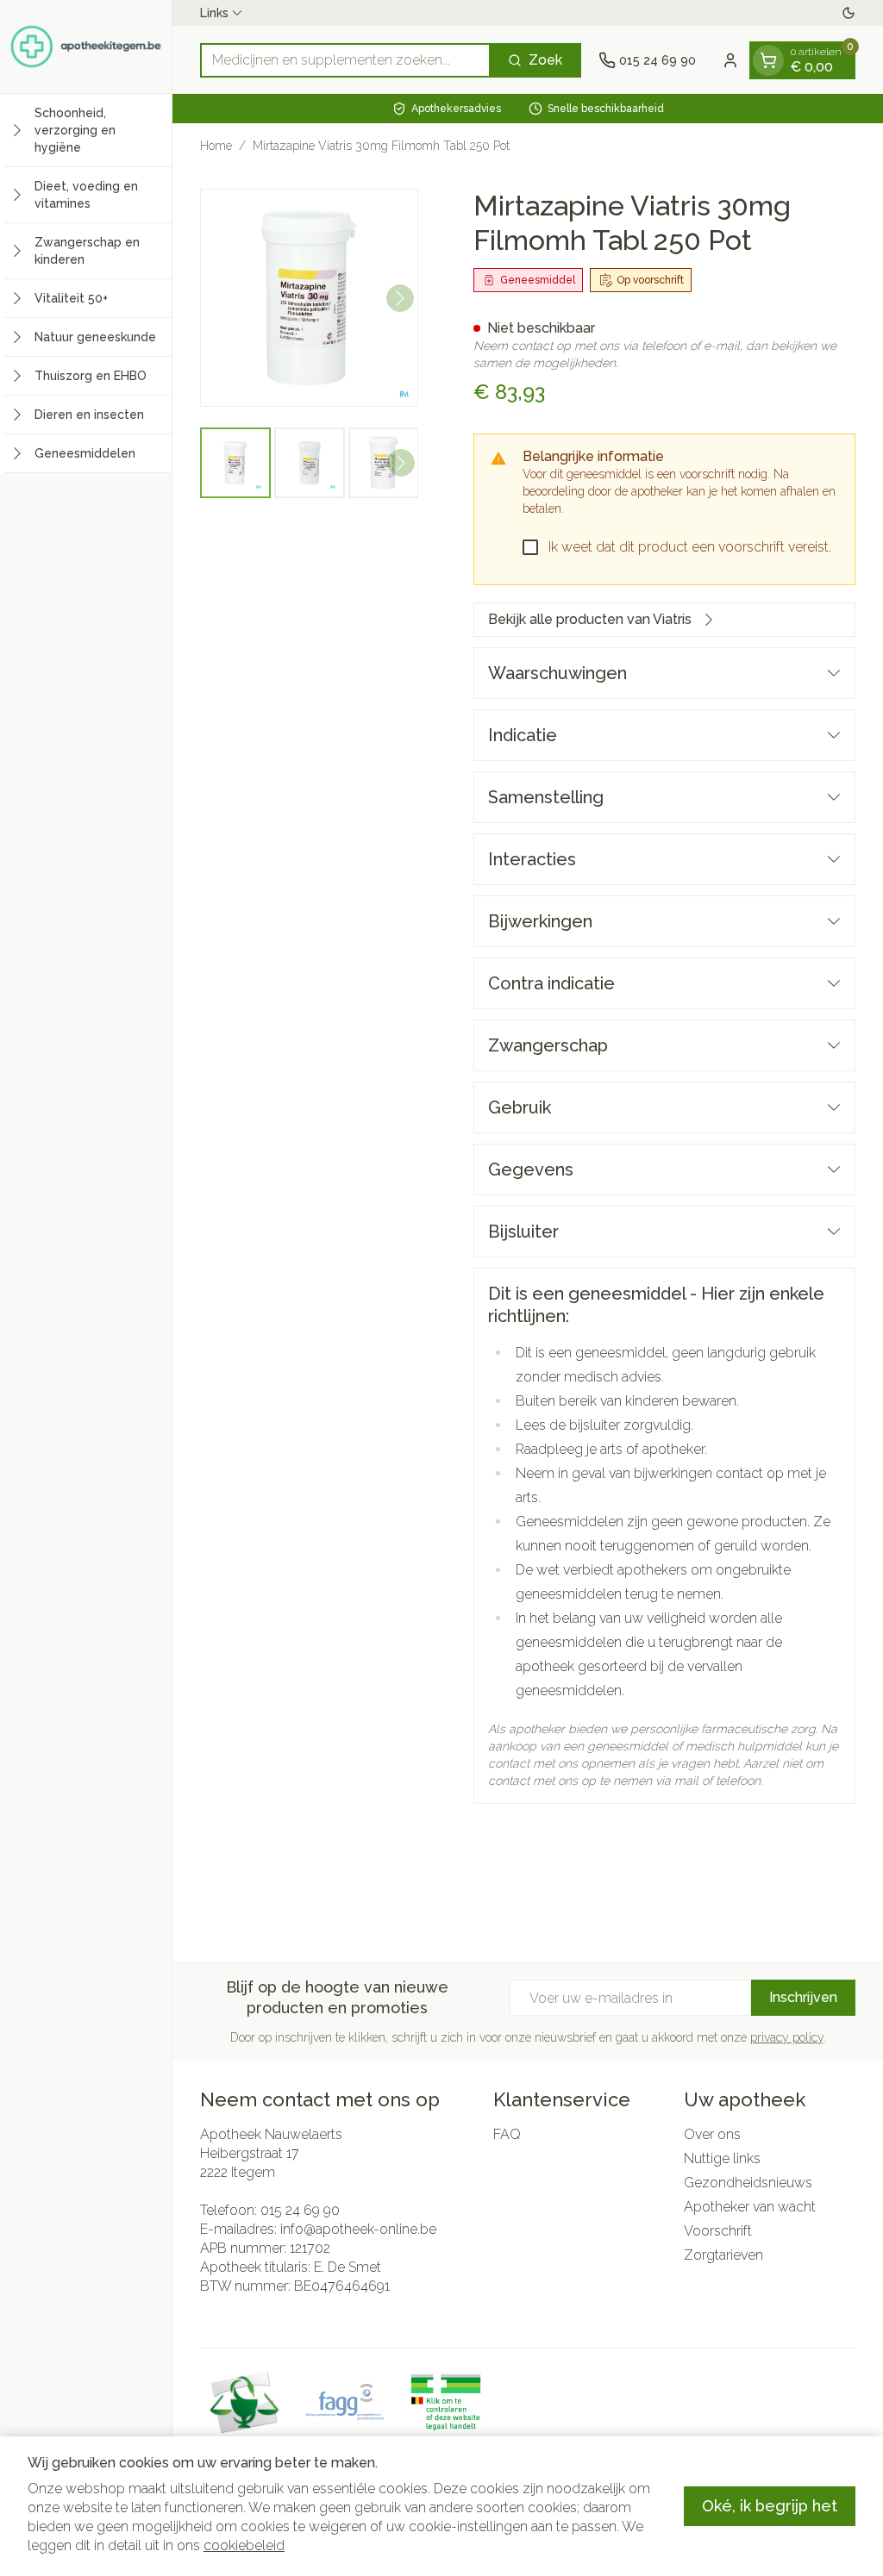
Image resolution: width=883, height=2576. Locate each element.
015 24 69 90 (300, 2210)
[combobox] (345, 60)
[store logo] (86, 47)
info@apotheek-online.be (358, 2229)
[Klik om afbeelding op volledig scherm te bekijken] (309, 298)
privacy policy (787, 2037)
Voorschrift (718, 2231)
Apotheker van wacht (750, 2207)
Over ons (712, 2134)
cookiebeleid (244, 2545)
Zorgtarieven (723, 2255)
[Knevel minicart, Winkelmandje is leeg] (768, 60)
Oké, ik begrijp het (770, 2506)
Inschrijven (803, 1997)
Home (216, 146)
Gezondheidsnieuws (748, 2183)
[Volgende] (400, 298)
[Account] (730, 60)
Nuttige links (722, 2158)
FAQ (507, 2134)
